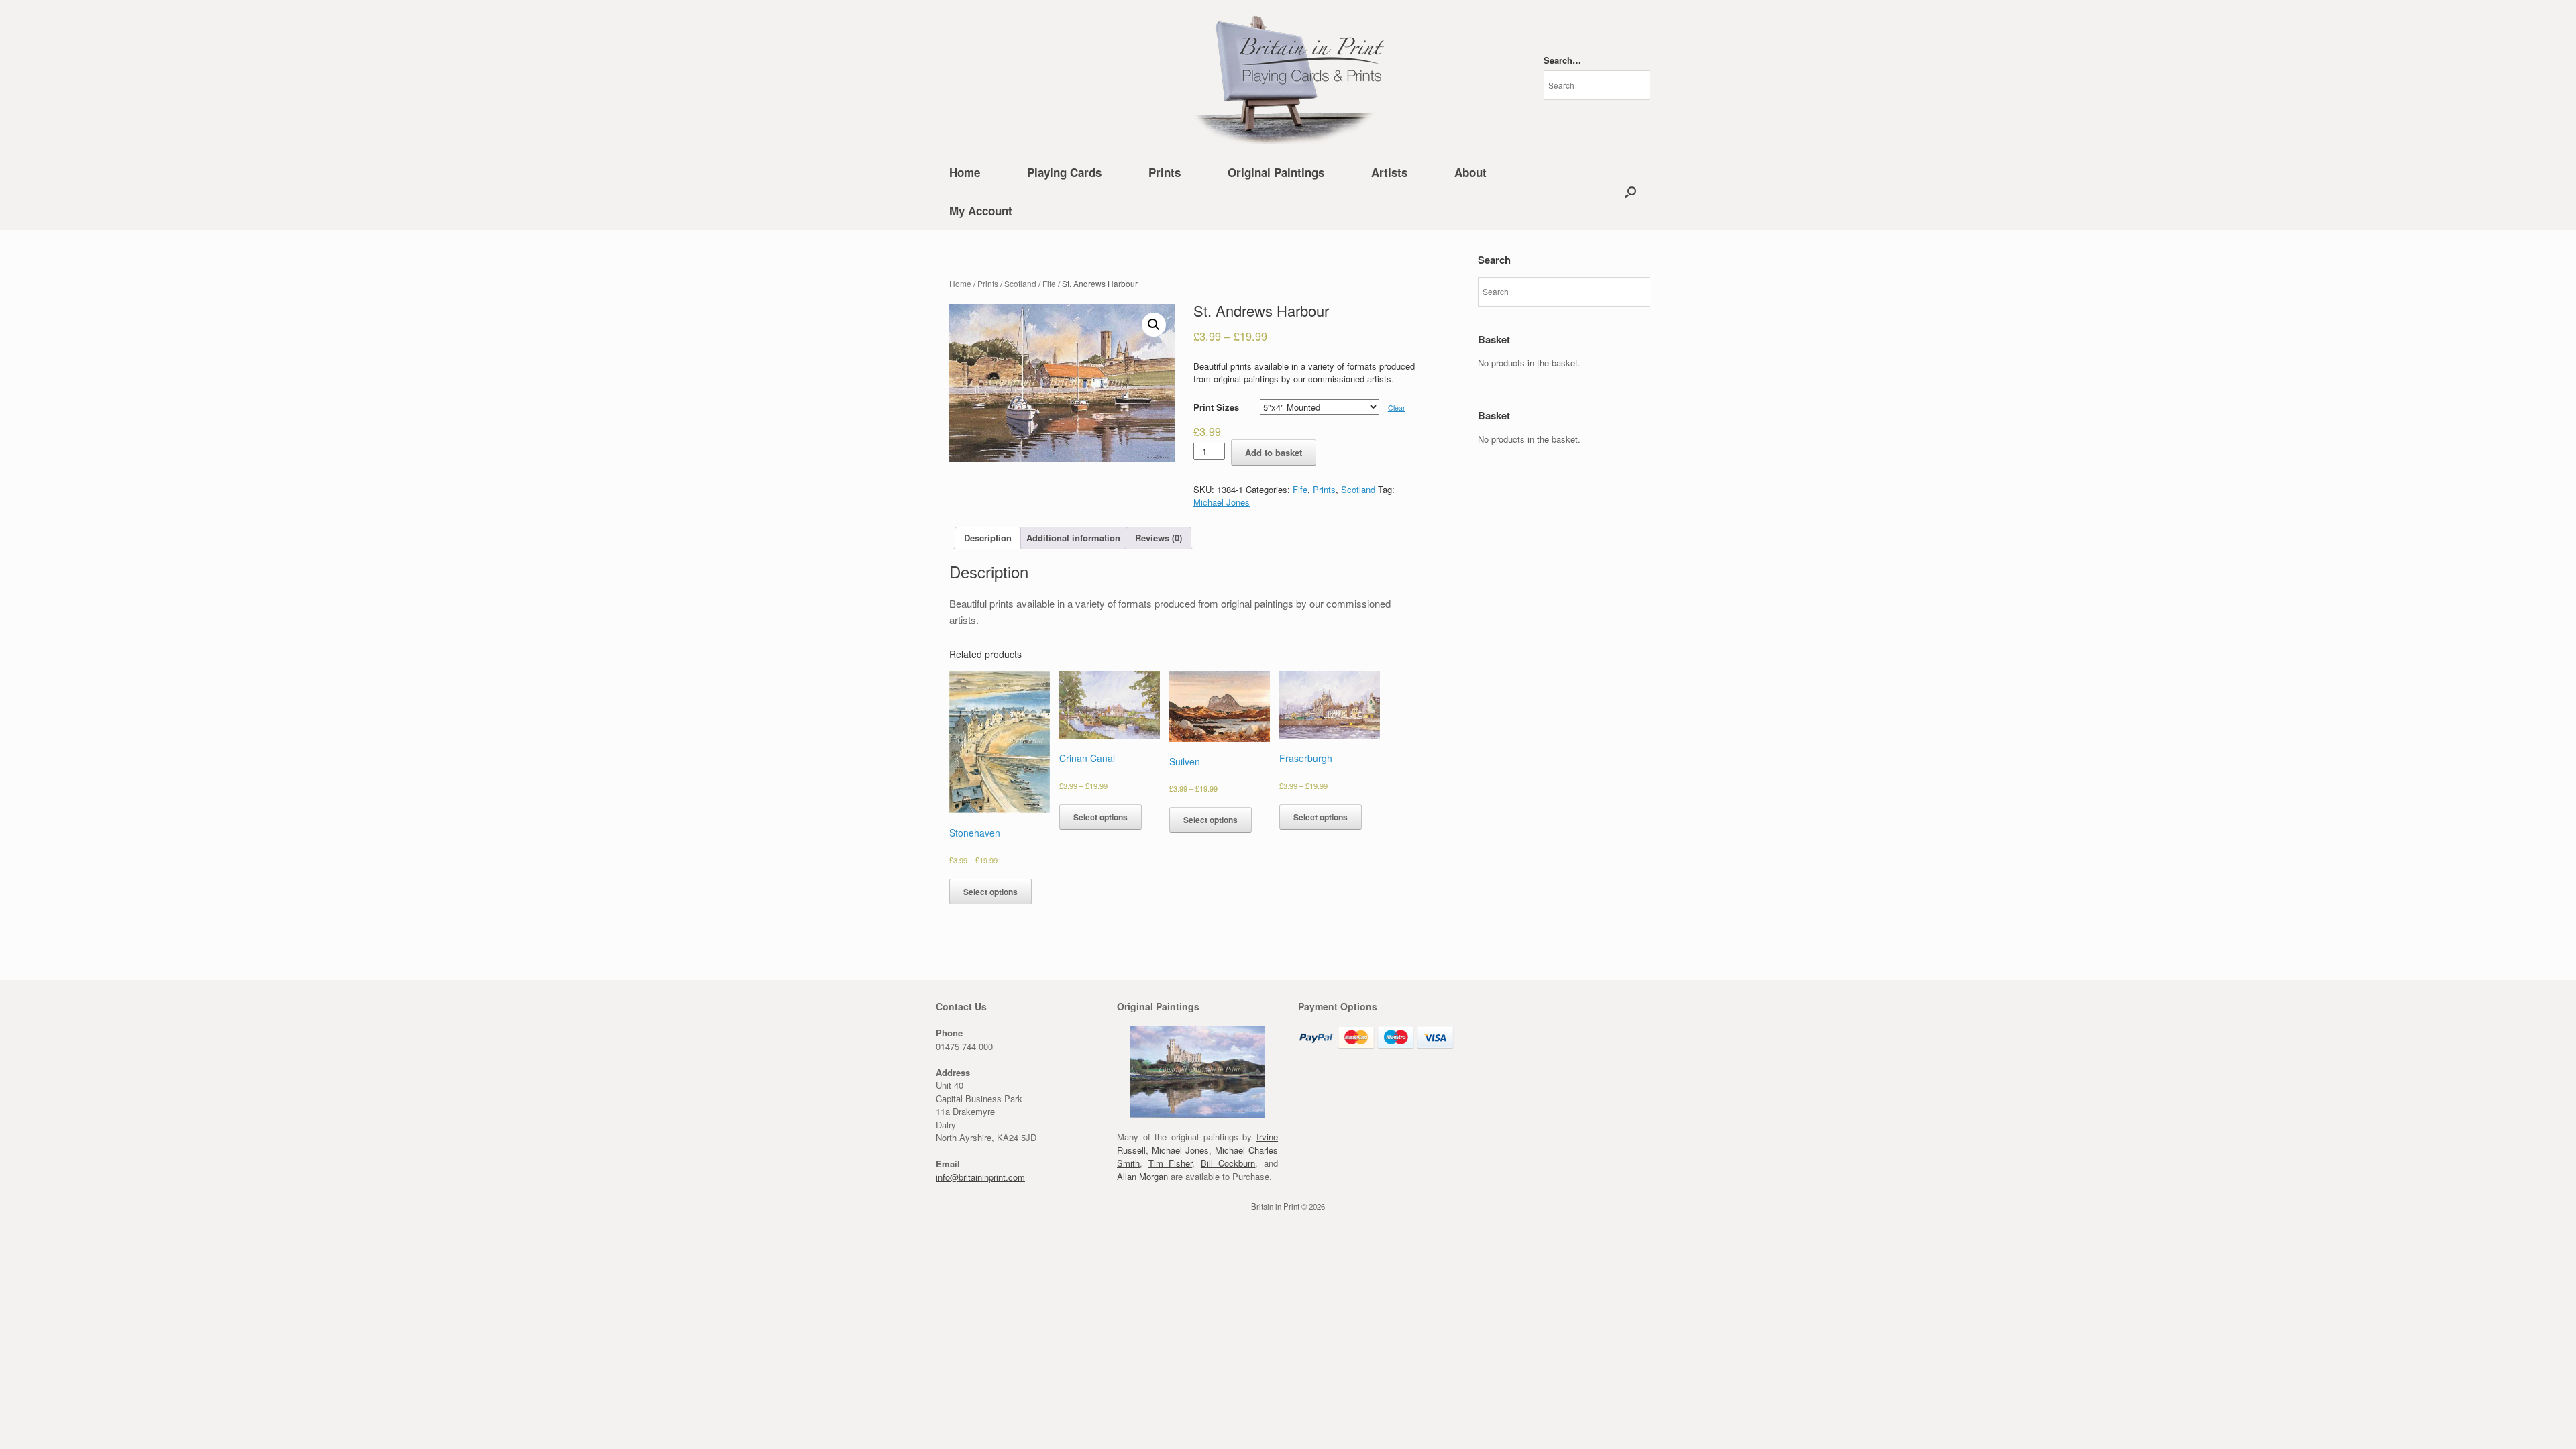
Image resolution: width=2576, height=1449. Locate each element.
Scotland (1020, 283)
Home (965, 172)
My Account (981, 211)
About (1470, 172)
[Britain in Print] (1288, 77)
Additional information (1073, 538)
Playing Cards (1064, 172)
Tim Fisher (1171, 1163)
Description (988, 538)
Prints (1165, 172)
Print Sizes (1216, 407)
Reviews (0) (1159, 538)
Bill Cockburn (1228, 1163)
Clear (1397, 408)
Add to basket (1274, 452)
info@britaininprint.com (980, 1177)
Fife (1049, 283)
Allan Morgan (1142, 1176)
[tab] (988, 538)
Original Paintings (1276, 172)
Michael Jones (1222, 502)
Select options (990, 892)
